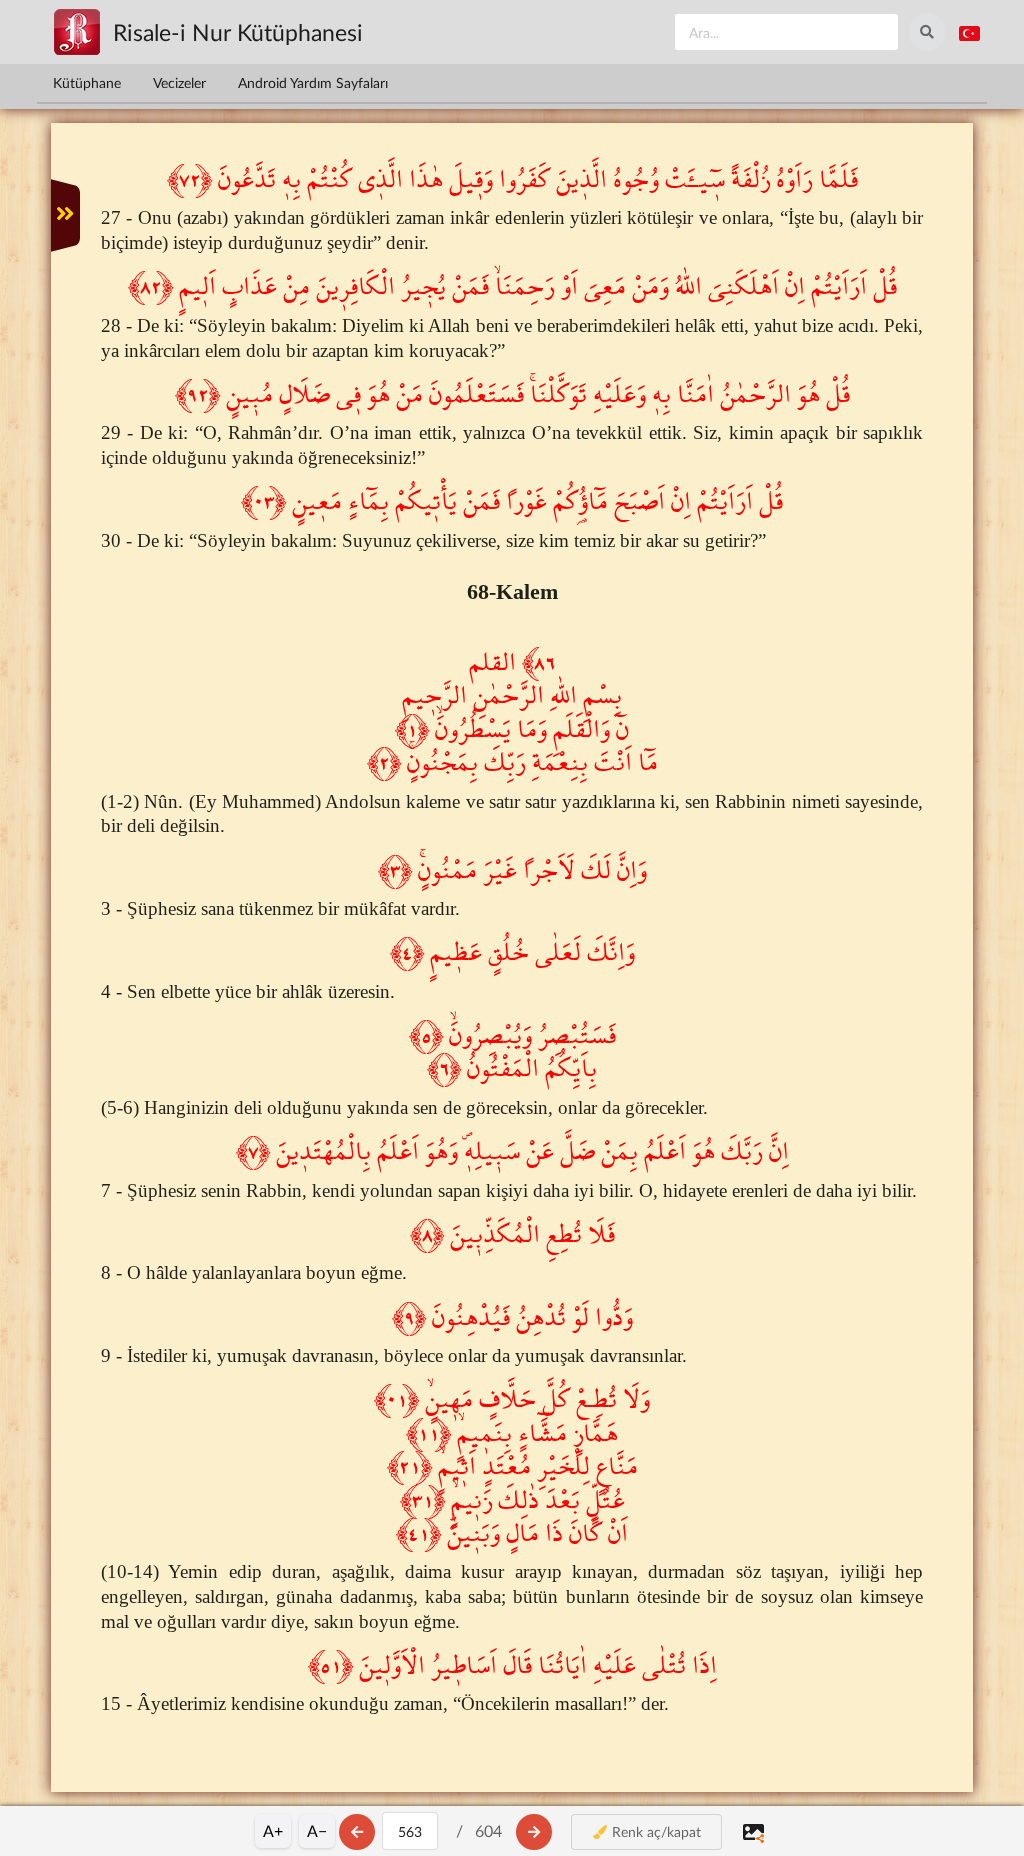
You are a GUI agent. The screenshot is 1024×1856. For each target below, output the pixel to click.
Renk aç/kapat (654, 1831)
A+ (273, 1830)
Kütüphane (87, 82)
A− (317, 1830)
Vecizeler (179, 82)
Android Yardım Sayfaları (313, 82)
